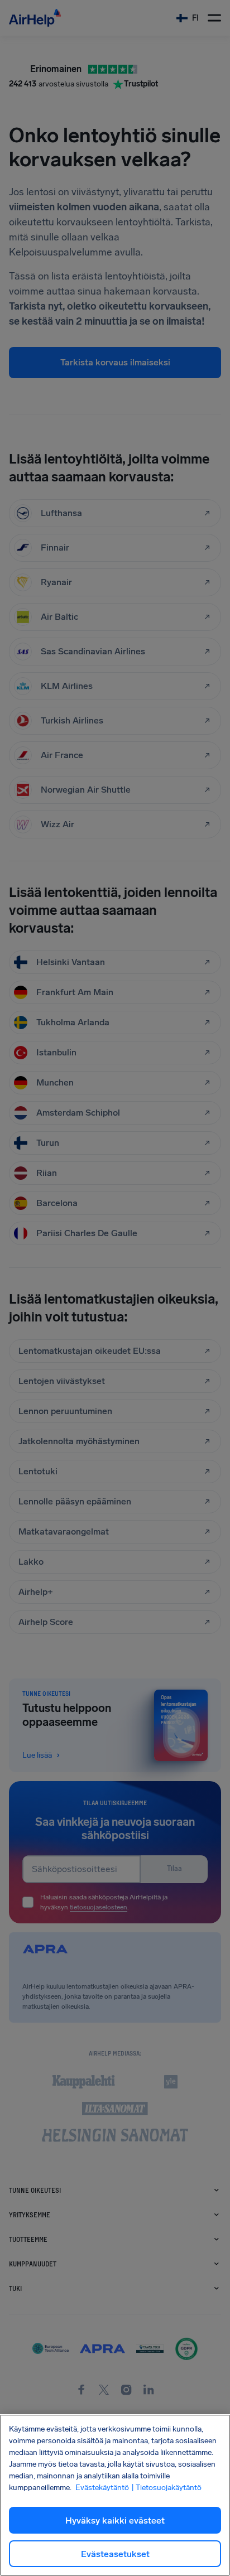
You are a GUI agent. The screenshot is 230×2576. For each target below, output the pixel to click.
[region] (115, 2495)
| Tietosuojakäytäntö (166, 2488)
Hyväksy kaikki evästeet (115, 2520)
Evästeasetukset (115, 2554)
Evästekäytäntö (102, 2488)
